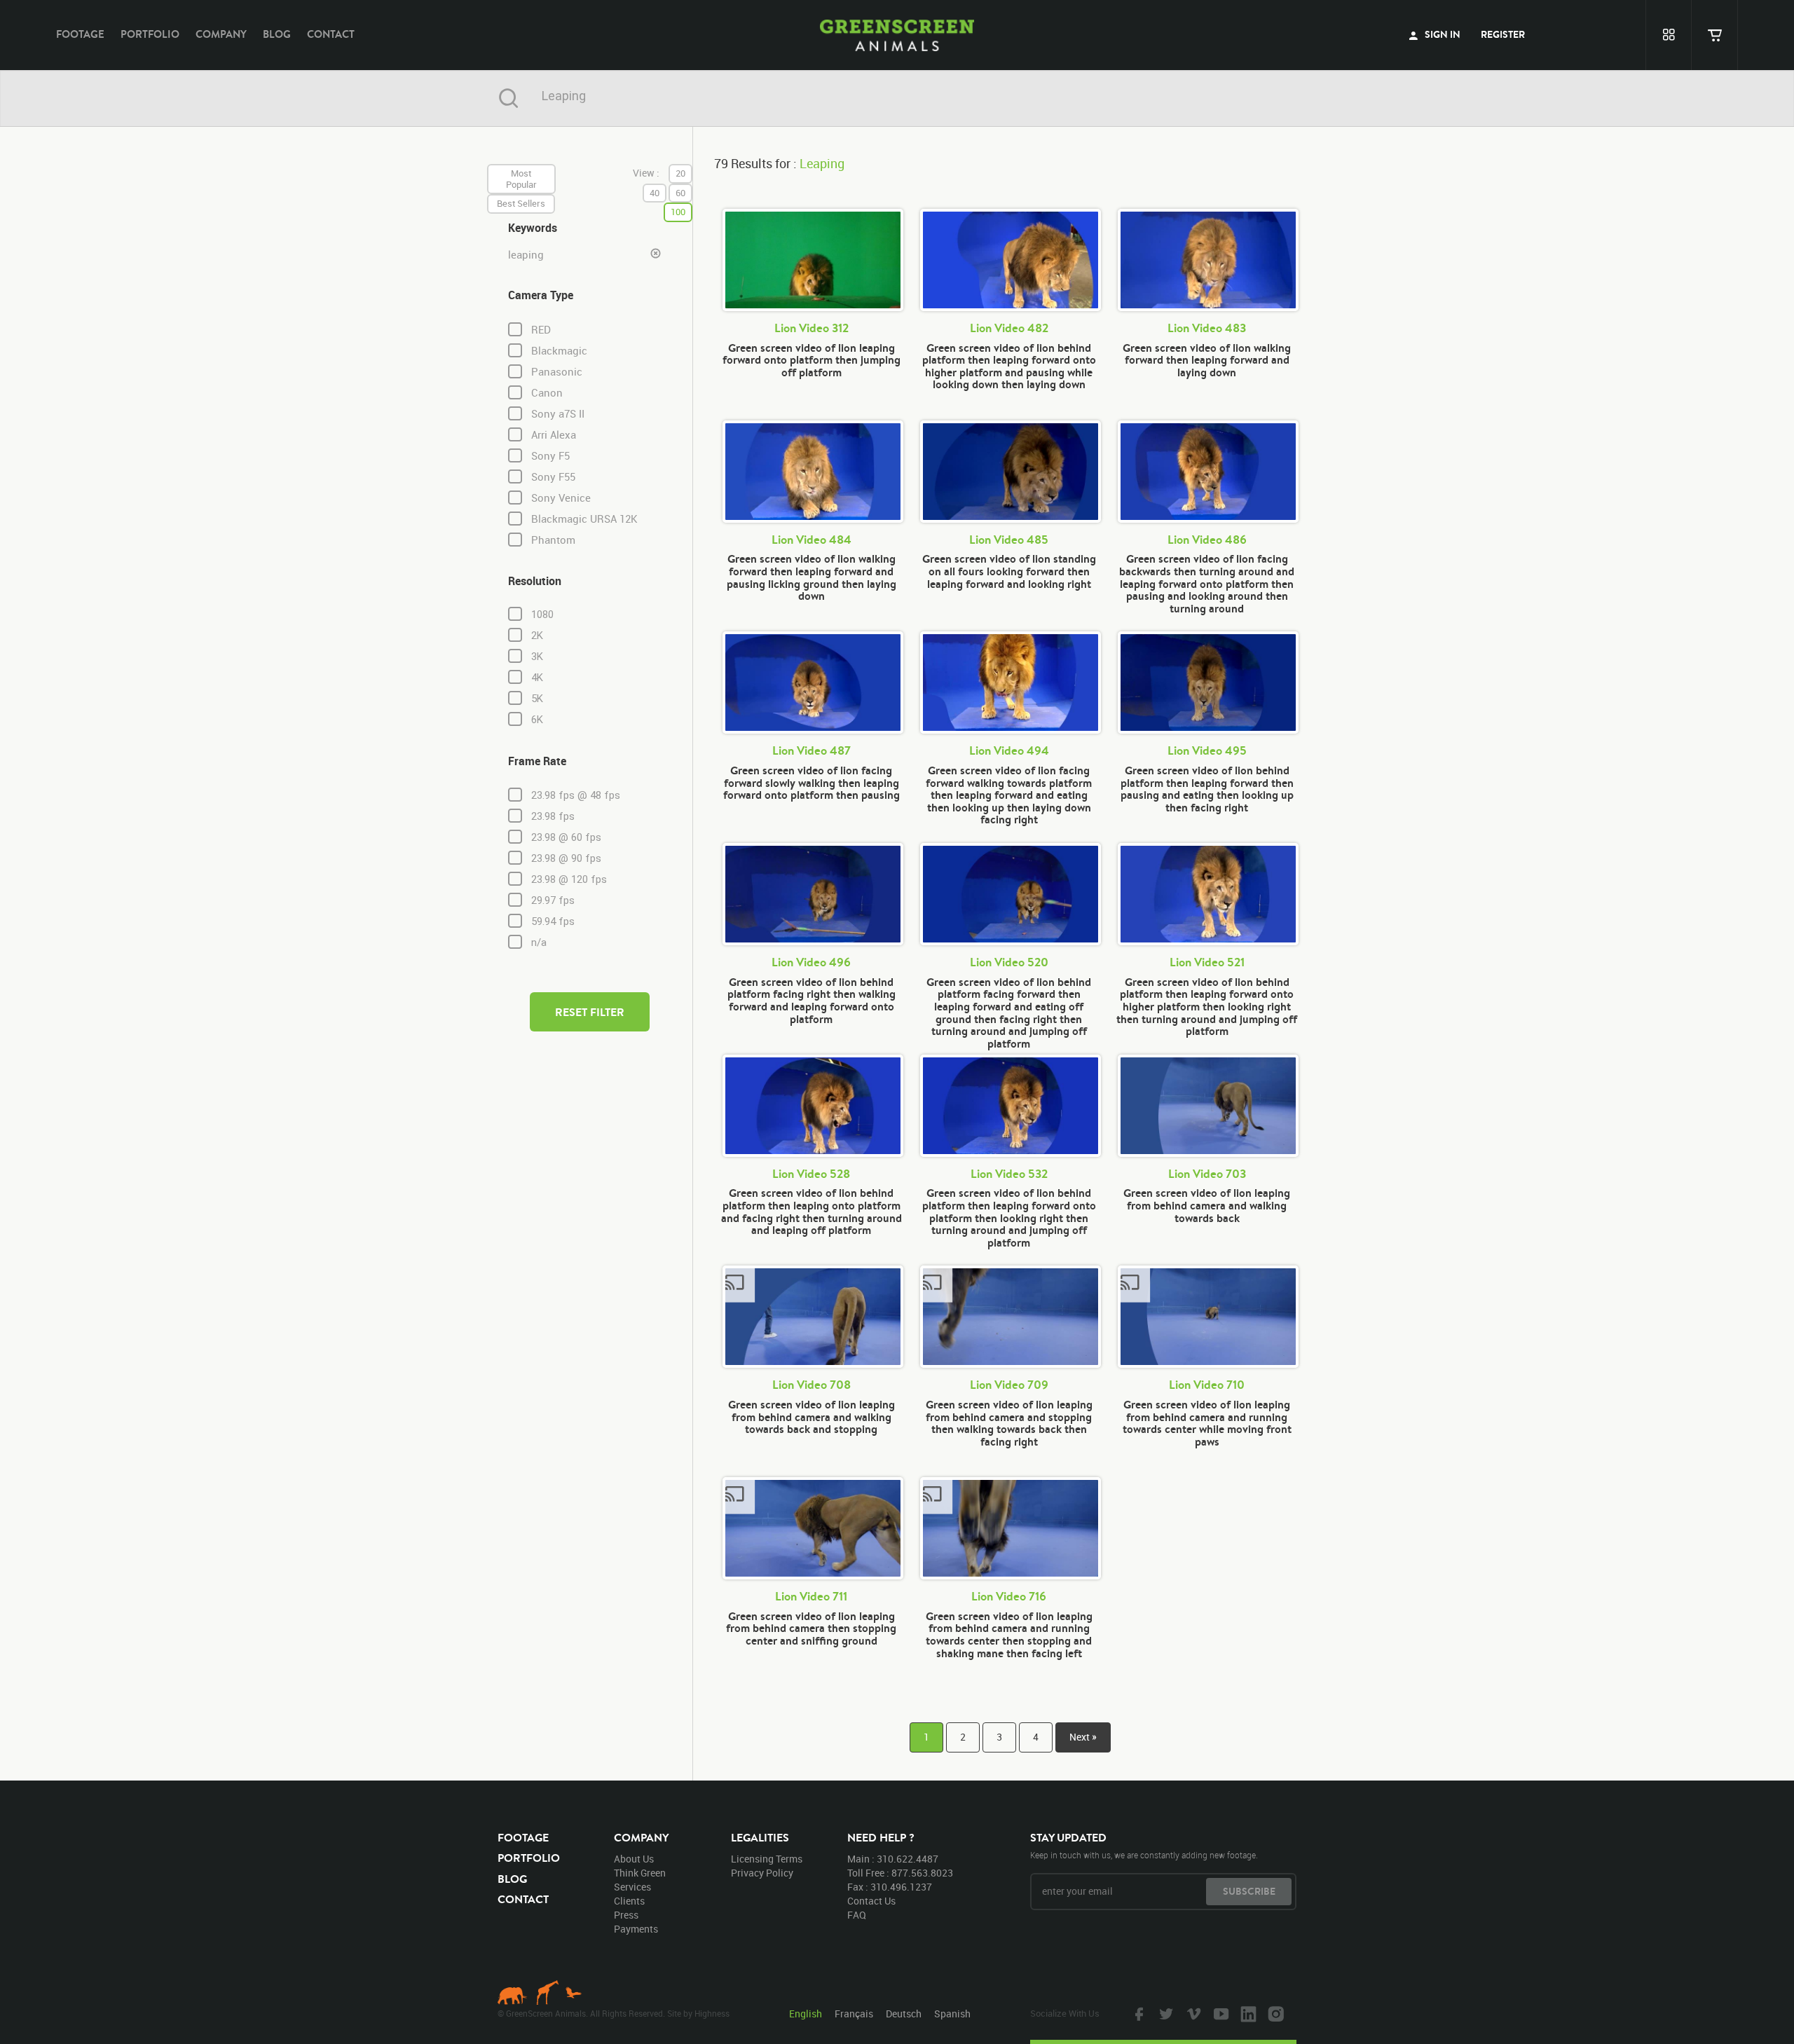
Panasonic (557, 372)
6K (537, 720)
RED (541, 330)
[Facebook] (1137, 2013)
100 (678, 212)
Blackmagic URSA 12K (584, 519)
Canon (547, 393)
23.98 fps (553, 816)
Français (854, 2014)
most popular (521, 179)
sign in (1442, 34)
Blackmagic (559, 351)
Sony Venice (561, 498)
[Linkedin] (1247, 2013)
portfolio (150, 34)
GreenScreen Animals (897, 35)
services (632, 1887)
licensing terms (767, 1859)
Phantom (553, 540)
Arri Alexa (554, 435)
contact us (871, 1901)
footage (80, 34)
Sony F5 (550, 456)
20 (680, 173)
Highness (712, 2013)
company (221, 34)
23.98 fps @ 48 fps (576, 795)
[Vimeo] (1192, 2013)
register (1503, 34)
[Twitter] (1165, 2013)
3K (537, 657)
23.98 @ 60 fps (566, 837)
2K (537, 636)
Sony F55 (553, 477)
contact (331, 34)
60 (680, 193)
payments (636, 1929)
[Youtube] (1219, 2013)
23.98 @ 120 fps (569, 879)
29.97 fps (553, 900)
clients (629, 1901)
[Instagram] (1274, 2013)
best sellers (521, 203)
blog (277, 34)
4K (537, 678)
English (806, 2014)
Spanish (952, 2014)
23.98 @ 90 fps (566, 858)
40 (655, 193)
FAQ (857, 1915)
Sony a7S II (558, 414)
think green (640, 1873)
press (626, 1915)
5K (537, 699)
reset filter (590, 1012)
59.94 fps (553, 921)
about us (634, 1859)
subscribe (1249, 1891)
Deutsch (904, 2014)
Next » (1083, 1737)
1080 (542, 615)
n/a (539, 942)
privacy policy (762, 1873)
